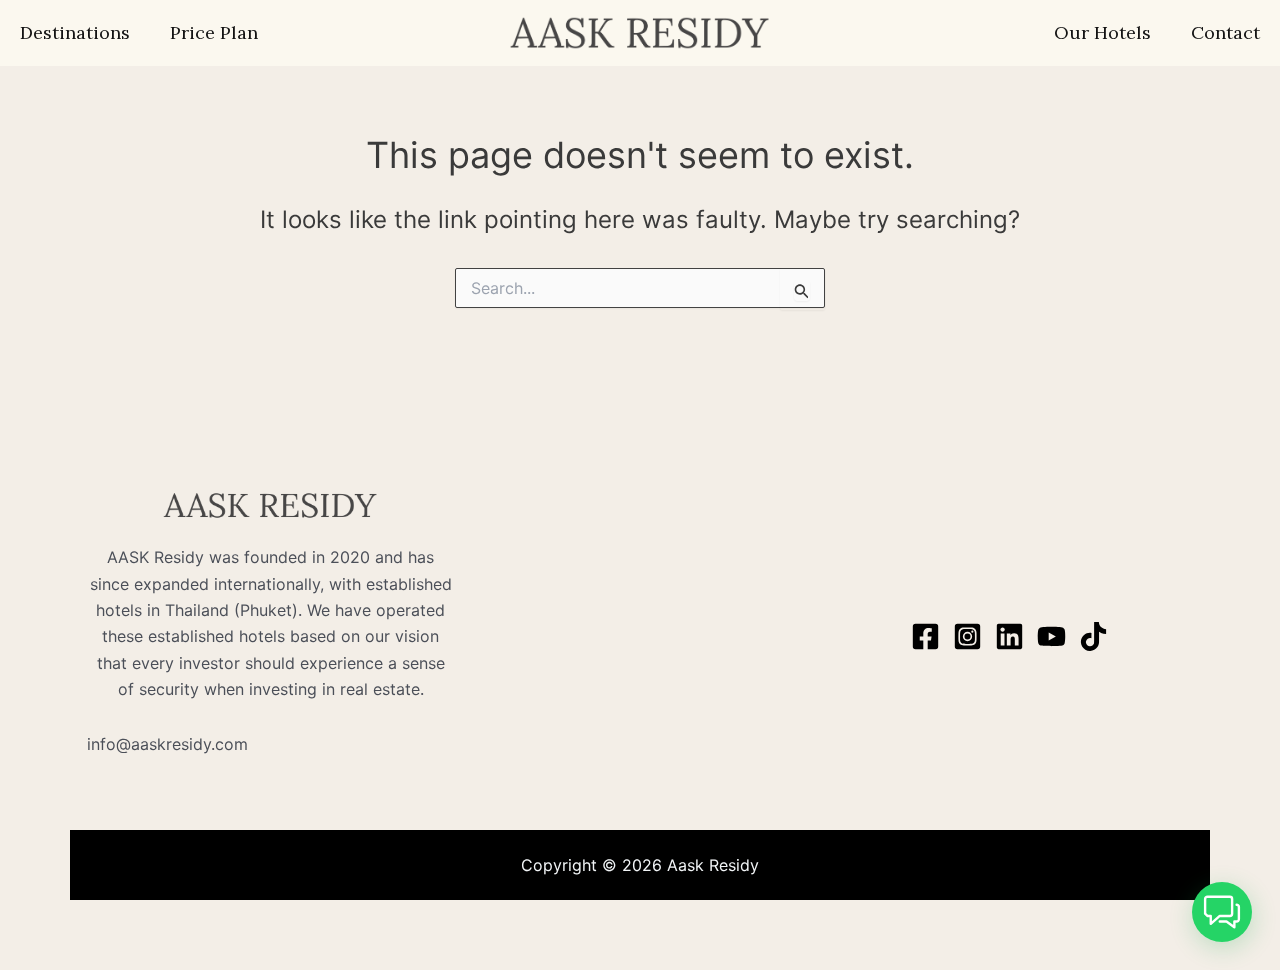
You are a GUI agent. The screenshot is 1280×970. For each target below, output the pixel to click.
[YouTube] (1051, 636)
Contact (1225, 32)
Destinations (75, 32)
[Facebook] (925, 636)
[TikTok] (1093, 636)
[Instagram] (967, 636)
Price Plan (214, 32)
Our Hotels (1102, 32)
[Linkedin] (1009, 636)
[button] (1222, 912)
